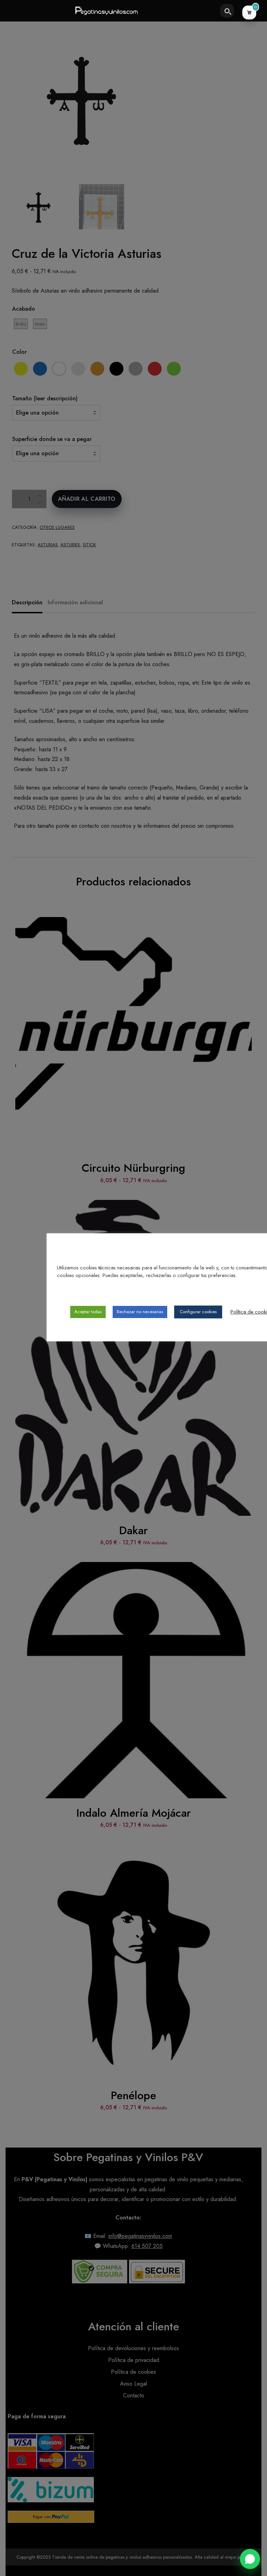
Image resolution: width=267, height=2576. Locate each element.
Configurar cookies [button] (198, 1312)
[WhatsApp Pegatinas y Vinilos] (250, 2559)
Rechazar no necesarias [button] (140, 1312)
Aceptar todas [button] (88, 1312)
